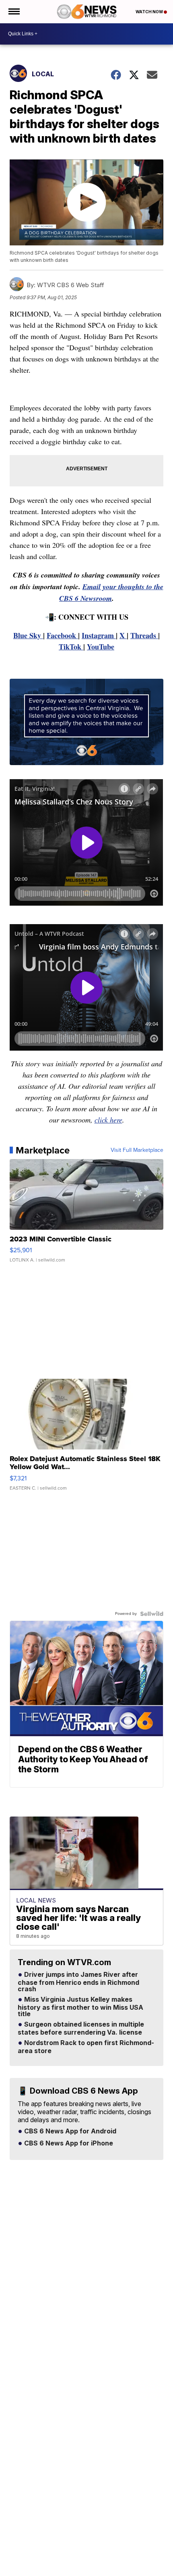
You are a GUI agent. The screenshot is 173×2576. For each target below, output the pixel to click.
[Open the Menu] (13, 12)
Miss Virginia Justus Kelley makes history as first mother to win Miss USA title (80, 2007)
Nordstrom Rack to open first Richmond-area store (86, 2047)
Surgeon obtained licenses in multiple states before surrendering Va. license (81, 2029)
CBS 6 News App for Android (69, 2131)
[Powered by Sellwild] (152, 1614)
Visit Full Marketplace (137, 1150)
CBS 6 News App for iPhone (68, 2143)
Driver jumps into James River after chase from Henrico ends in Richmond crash (78, 1982)
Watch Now (150, 12)
